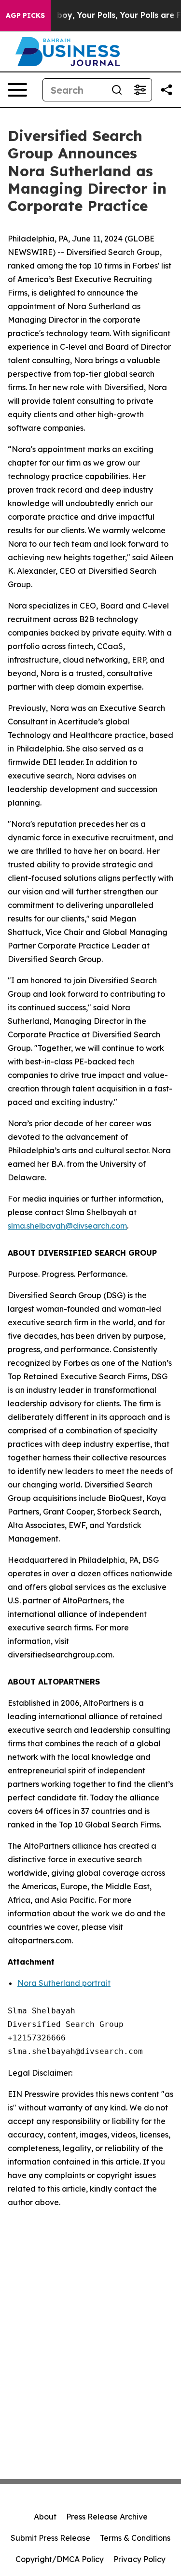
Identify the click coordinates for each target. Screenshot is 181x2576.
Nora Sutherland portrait (64, 1983)
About (45, 2517)
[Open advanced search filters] (140, 90)
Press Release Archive (107, 2517)
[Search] (117, 90)
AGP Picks (25, 15)
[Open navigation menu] (17, 90)
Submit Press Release (50, 2538)
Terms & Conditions (135, 2538)
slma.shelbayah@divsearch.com (67, 1226)
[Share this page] (167, 90)
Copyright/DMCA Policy (60, 2559)
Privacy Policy (139, 2559)
